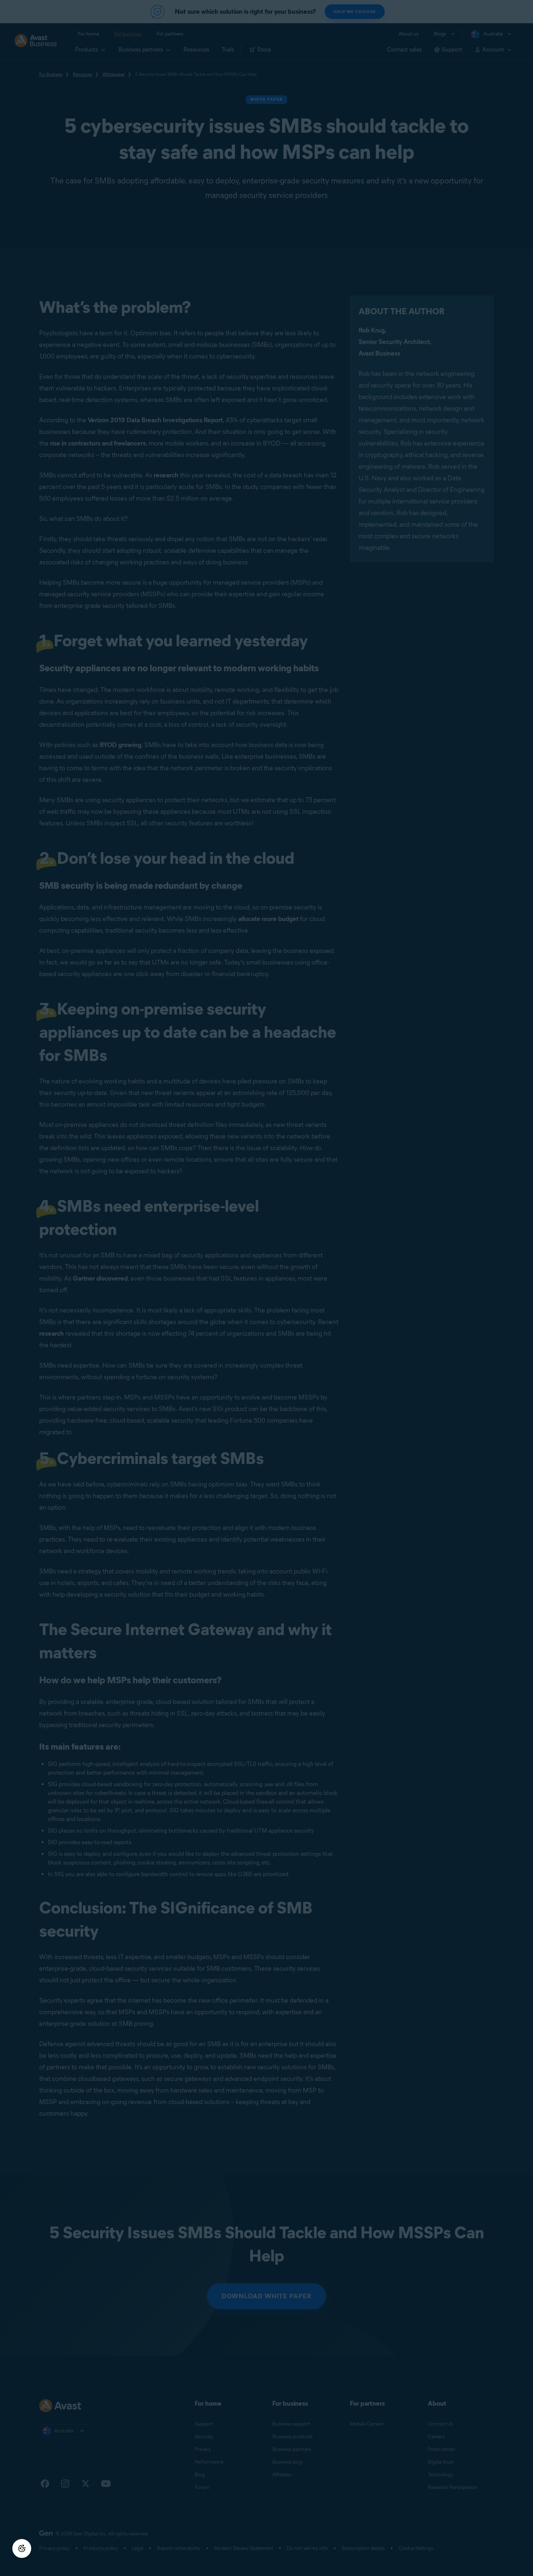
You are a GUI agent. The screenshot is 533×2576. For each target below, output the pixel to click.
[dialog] (266, 1288)
